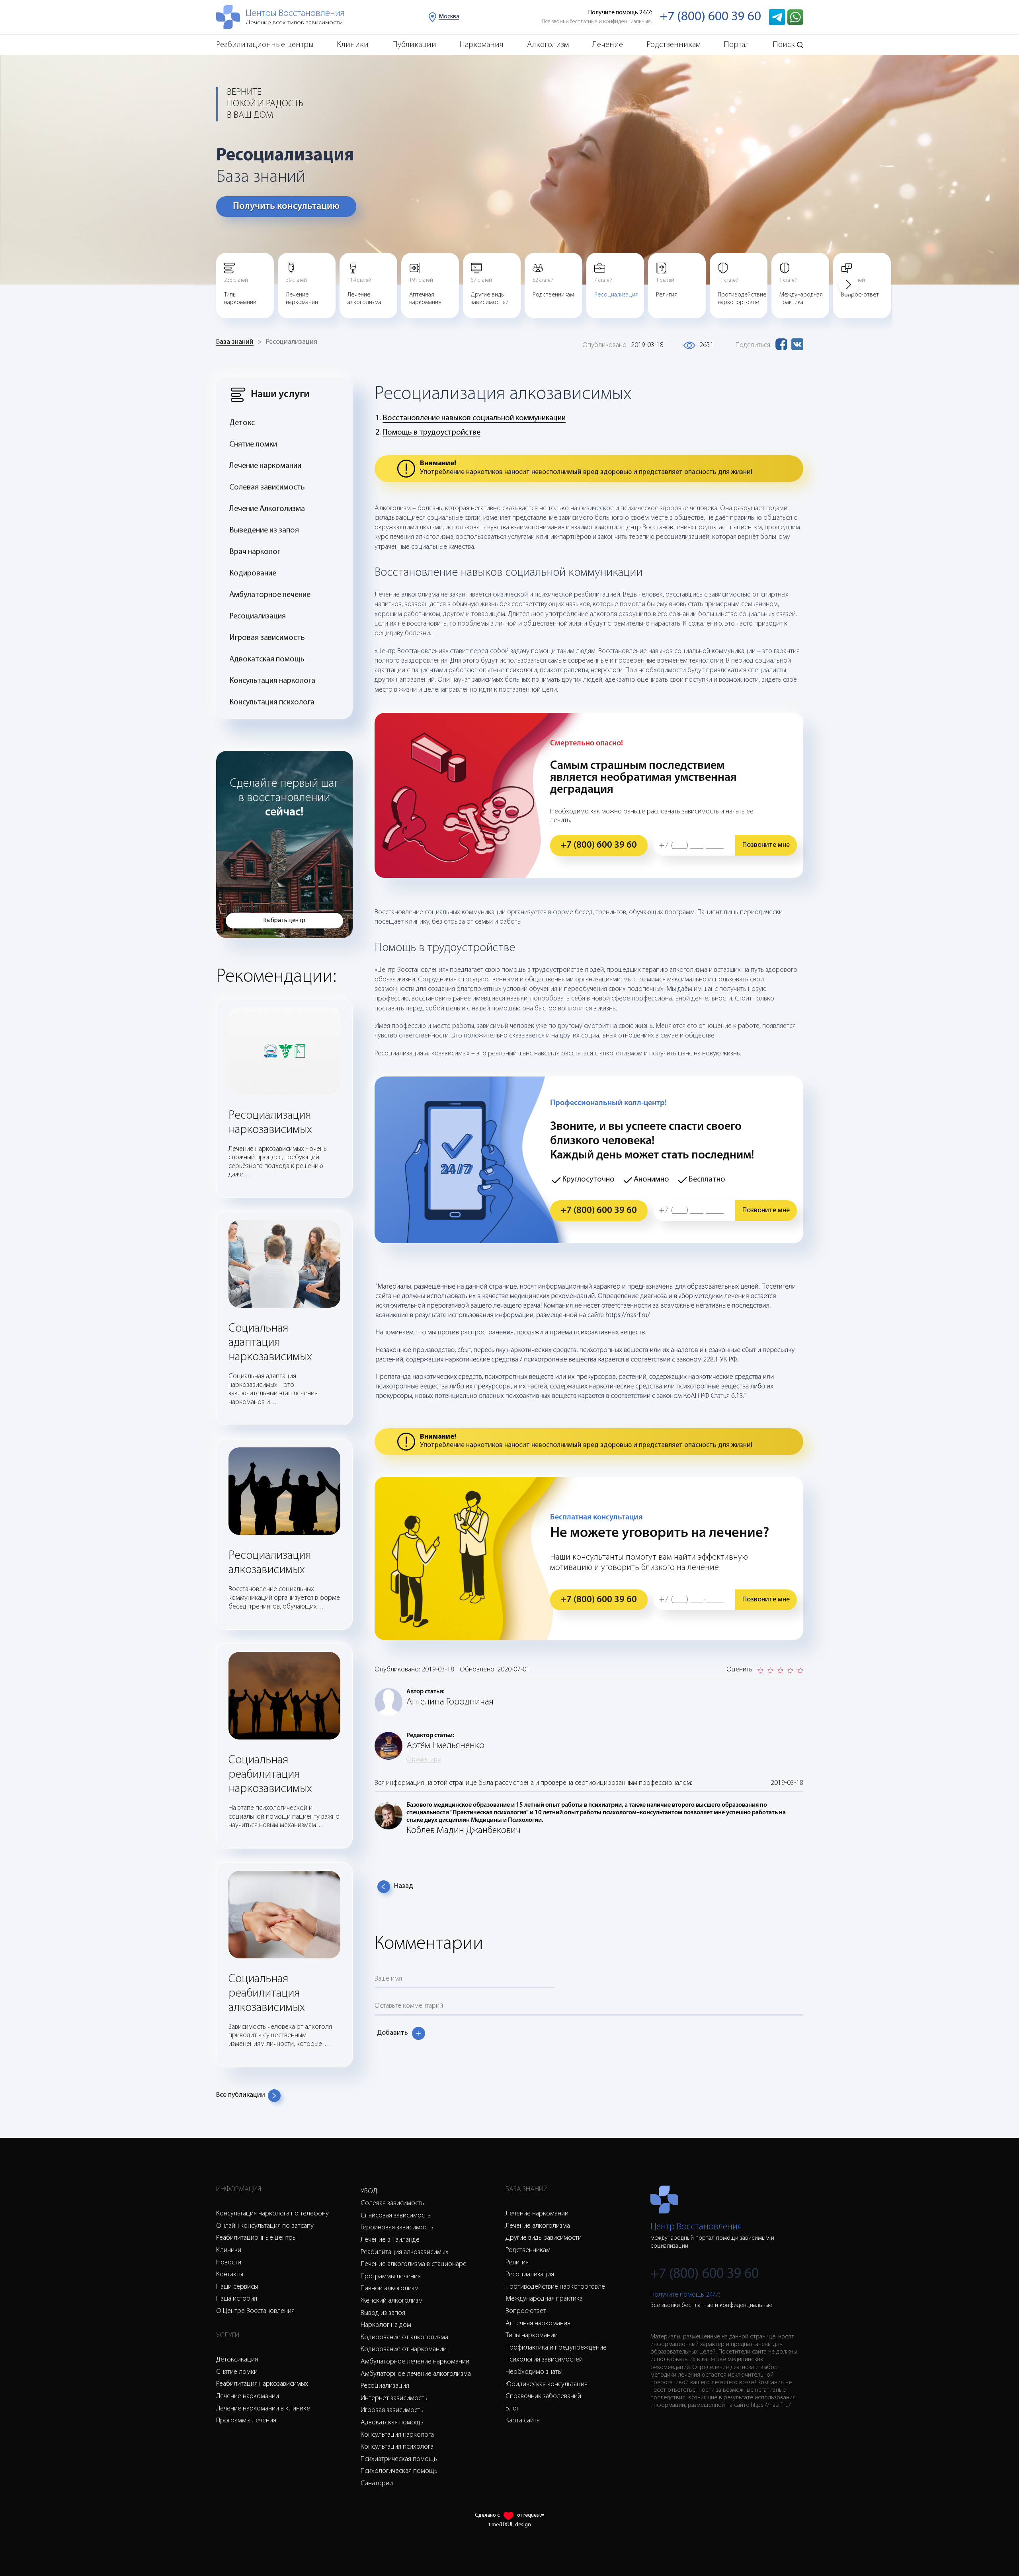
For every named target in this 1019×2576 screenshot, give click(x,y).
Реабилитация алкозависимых (405, 2252)
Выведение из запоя (264, 530)
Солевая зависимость (267, 488)
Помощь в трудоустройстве (431, 433)
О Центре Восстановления (255, 2311)
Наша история (237, 2299)
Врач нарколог (255, 552)
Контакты (230, 2275)
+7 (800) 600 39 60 (711, 17)
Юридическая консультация (547, 2385)
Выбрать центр (284, 920)
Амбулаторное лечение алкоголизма (416, 2374)
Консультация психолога (272, 702)
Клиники (353, 45)
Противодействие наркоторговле (555, 2287)
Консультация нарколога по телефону (272, 2214)
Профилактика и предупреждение (556, 2348)
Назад (404, 1886)
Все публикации (241, 2095)
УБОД (369, 2192)
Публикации (414, 45)
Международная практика (544, 2299)
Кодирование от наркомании (404, 2350)
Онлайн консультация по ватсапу (265, 2226)
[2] (770, 1670)
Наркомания (481, 45)
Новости (229, 2263)
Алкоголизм (548, 45)
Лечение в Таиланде (390, 2240)
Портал (736, 45)
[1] (760, 1670)
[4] (790, 1670)
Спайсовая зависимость (396, 2216)
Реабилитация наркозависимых (262, 2384)
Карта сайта (523, 2421)
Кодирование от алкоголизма (404, 2338)
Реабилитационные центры (265, 45)
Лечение (607, 45)
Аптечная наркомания (538, 2324)
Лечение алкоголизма (538, 2226)
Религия (517, 2263)
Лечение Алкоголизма (267, 509)
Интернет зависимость (394, 2399)
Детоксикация (237, 2360)
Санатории (377, 2484)
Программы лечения (246, 2421)
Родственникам (673, 45)
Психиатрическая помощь (399, 2459)
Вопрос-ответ (526, 2311)
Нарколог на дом (386, 2325)
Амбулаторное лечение (270, 595)
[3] (780, 1670)
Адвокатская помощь (267, 659)
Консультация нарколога (272, 681)
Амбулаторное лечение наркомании (415, 2362)
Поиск (784, 45)
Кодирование (253, 573)
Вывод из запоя (383, 2313)
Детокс (242, 423)
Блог (512, 2409)
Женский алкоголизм (392, 2301)
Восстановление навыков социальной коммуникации (474, 418)
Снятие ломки (253, 445)
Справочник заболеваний (543, 2397)
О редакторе (424, 1759)
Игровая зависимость (267, 638)
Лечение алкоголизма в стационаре (414, 2264)
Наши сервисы (237, 2287)
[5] (800, 1670)
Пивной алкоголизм (390, 2289)
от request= (531, 2515)
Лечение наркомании (265, 466)
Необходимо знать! (534, 2372)
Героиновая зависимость (397, 2228)
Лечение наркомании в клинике (263, 2409)
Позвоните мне (766, 845)
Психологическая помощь (399, 2471)
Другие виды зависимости (544, 2238)
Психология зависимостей (544, 2360)
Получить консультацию (286, 207)
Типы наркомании (532, 2336)
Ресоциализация (258, 616)
